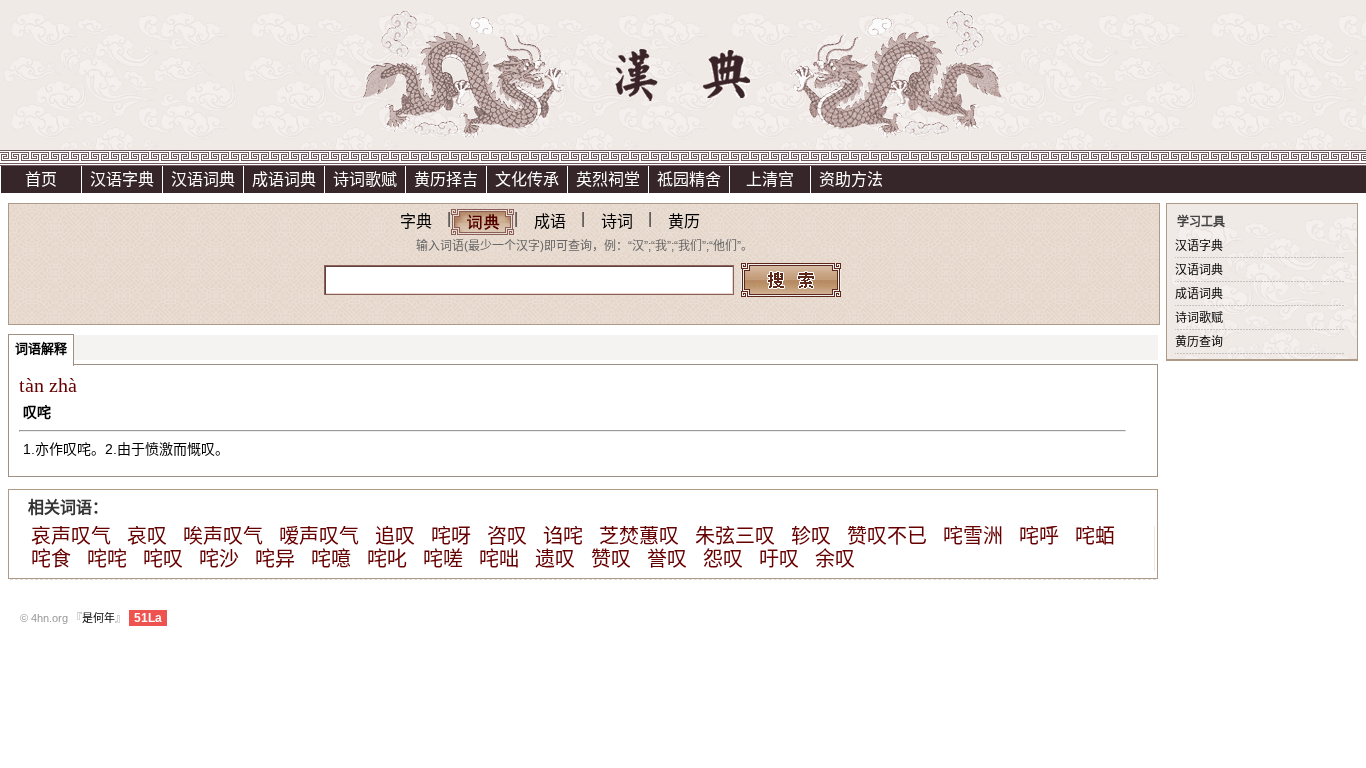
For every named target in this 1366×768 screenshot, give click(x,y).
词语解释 (41, 348)
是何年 (98, 618)
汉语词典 (203, 179)
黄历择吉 (446, 179)
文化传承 (527, 179)
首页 (41, 179)
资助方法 (851, 179)
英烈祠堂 (608, 179)
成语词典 (284, 179)
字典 (416, 221)
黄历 (684, 221)
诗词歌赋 (365, 179)
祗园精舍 (689, 179)
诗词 (617, 221)
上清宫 (770, 179)
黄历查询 (1199, 342)
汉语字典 (122, 179)
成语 (550, 221)
